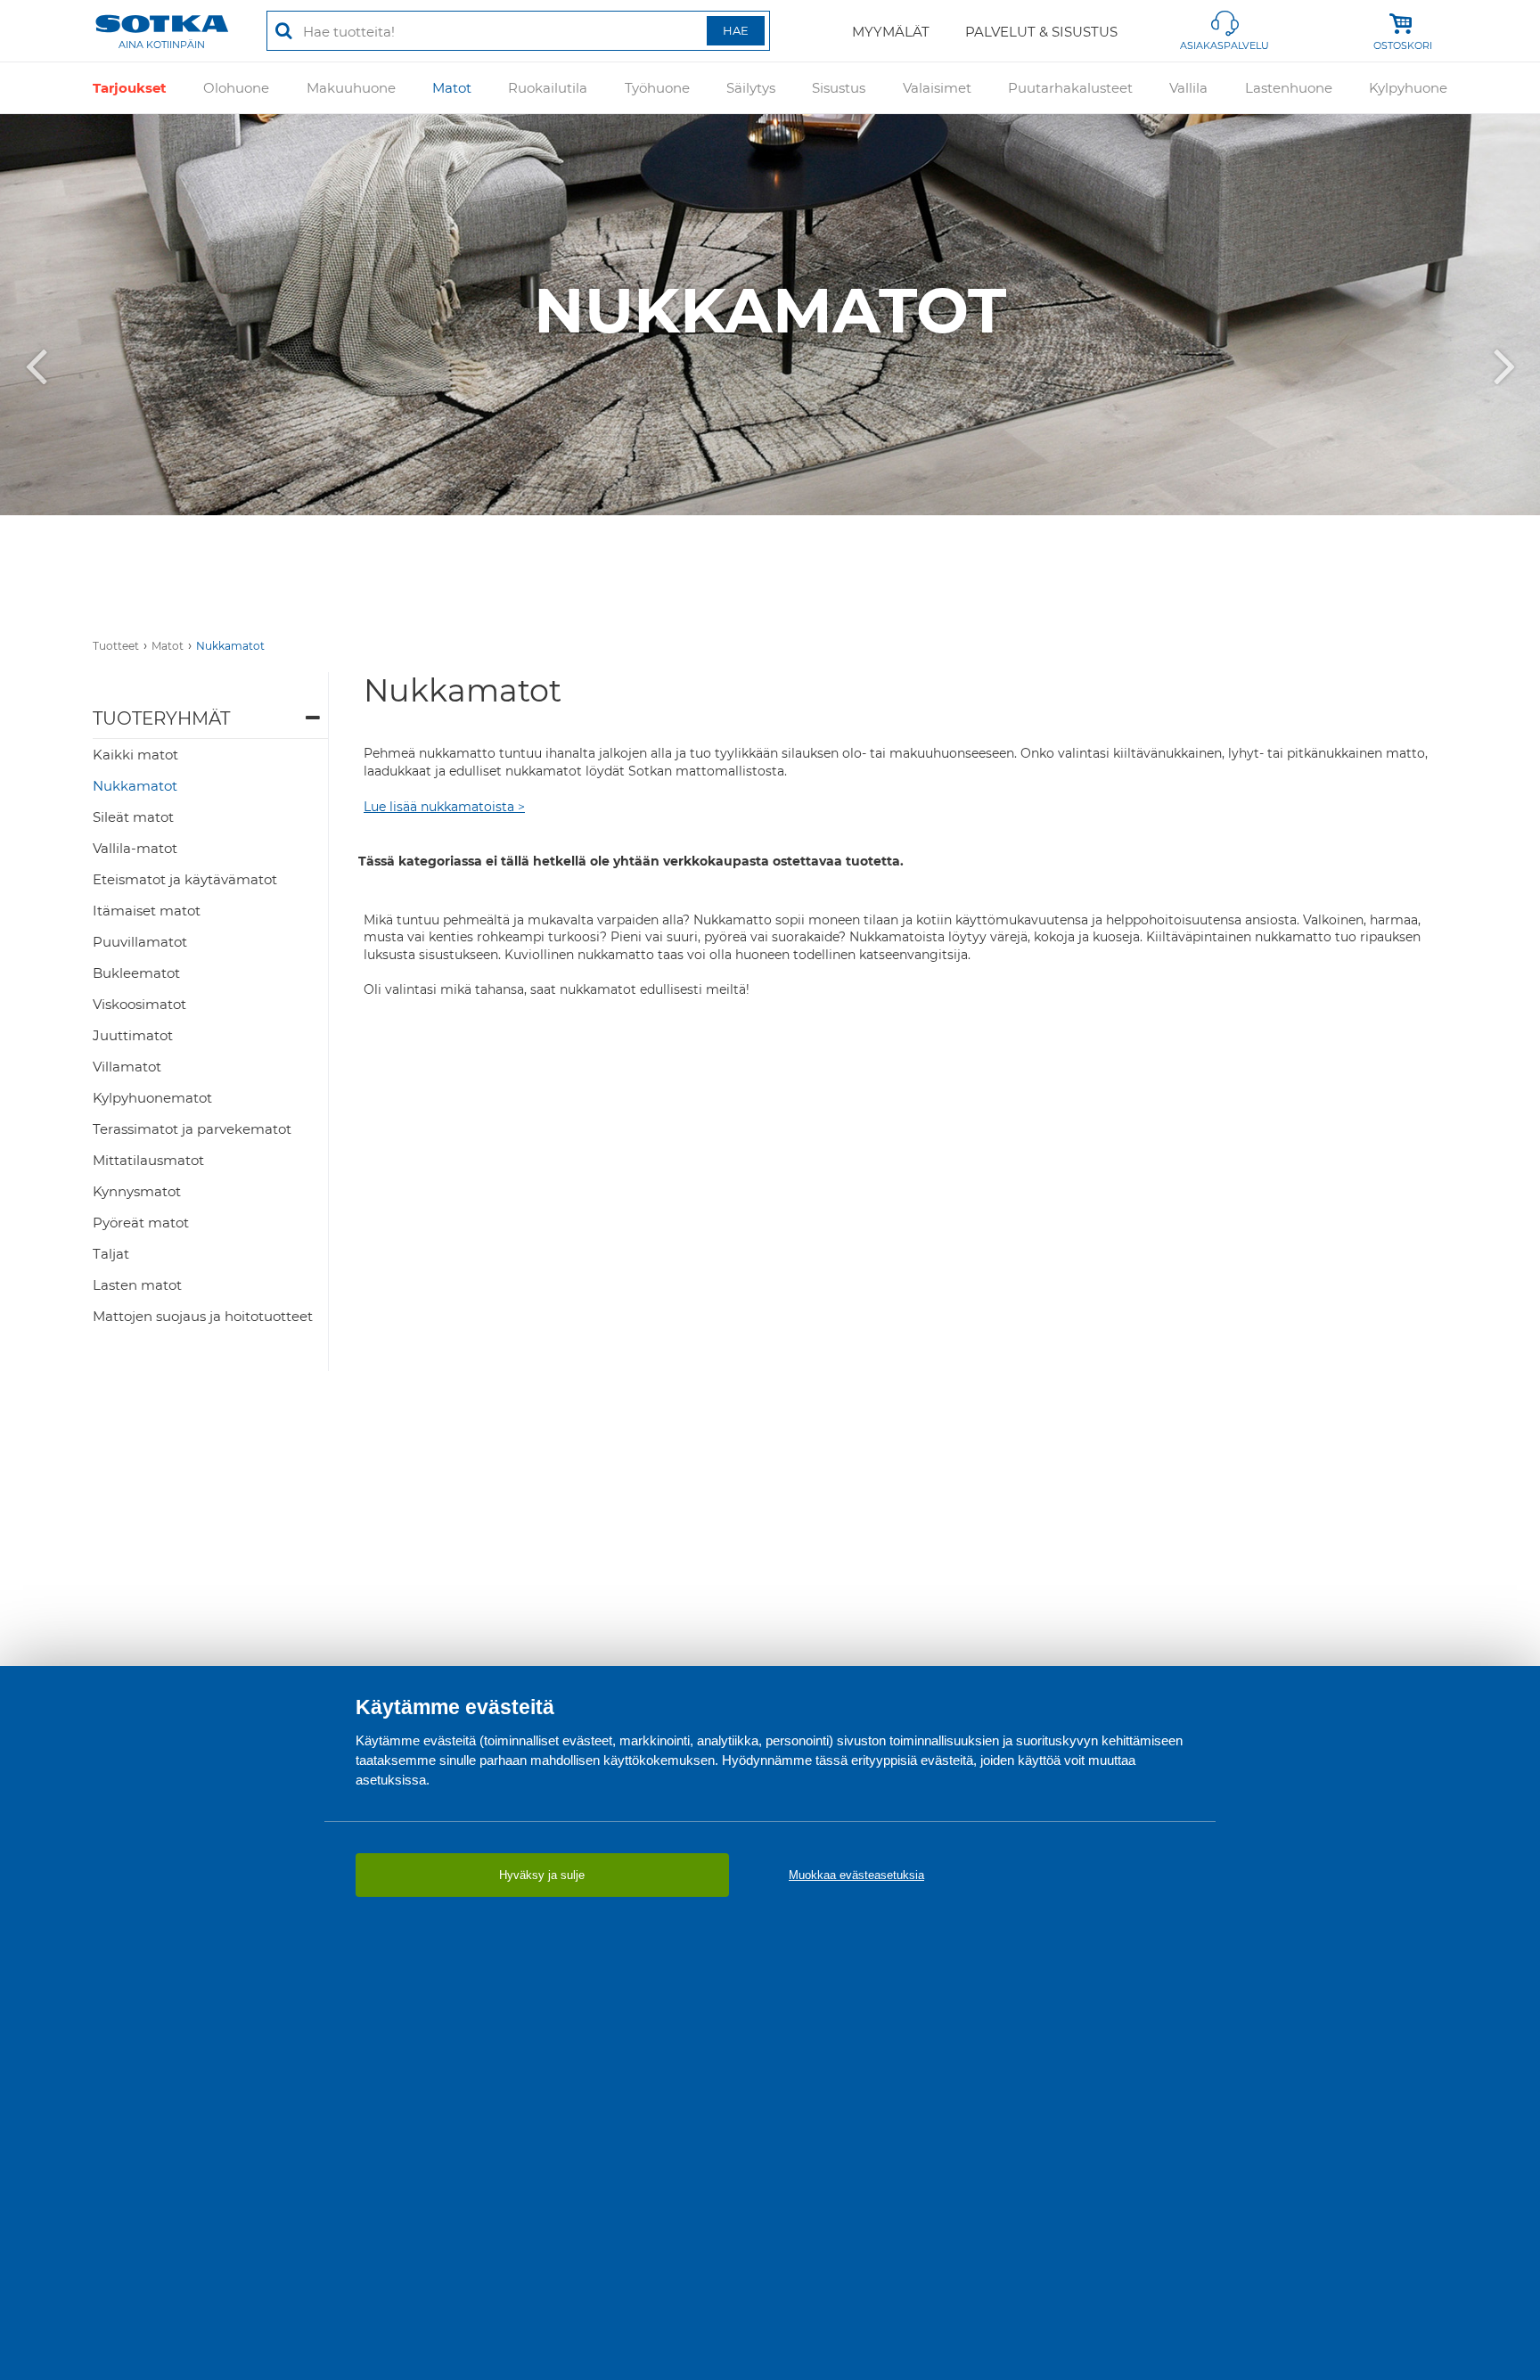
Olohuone (236, 88)
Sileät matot (133, 817)
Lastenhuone (1289, 88)
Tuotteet (116, 646)
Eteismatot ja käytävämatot (185, 879)
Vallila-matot (135, 848)
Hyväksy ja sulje (542, 1875)
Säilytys (751, 88)
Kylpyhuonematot (152, 1098)
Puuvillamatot (140, 942)
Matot (452, 88)
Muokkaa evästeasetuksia (856, 1875)
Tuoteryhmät (161, 718)
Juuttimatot (133, 1035)
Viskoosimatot (139, 1004)
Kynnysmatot (137, 1191)
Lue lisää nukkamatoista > (444, 807)
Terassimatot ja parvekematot (192, 1129)
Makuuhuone (351, 88)
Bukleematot (136, 973)
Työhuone (657, 88)
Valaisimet (937, 88)
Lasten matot (137, 1285)
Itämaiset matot (147, 911)
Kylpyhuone (1408, 88)
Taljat (111, 1254)
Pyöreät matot (141, 1223)
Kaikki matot (135, 755)
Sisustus (839, 88)
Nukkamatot (230, 646)
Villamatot (127, 1067)
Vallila (1188, 88)
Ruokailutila (548, 88)
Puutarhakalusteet (1070, 88)
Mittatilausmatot (148, 1160)
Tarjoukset (130, 88)
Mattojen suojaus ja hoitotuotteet (203, 1316)
